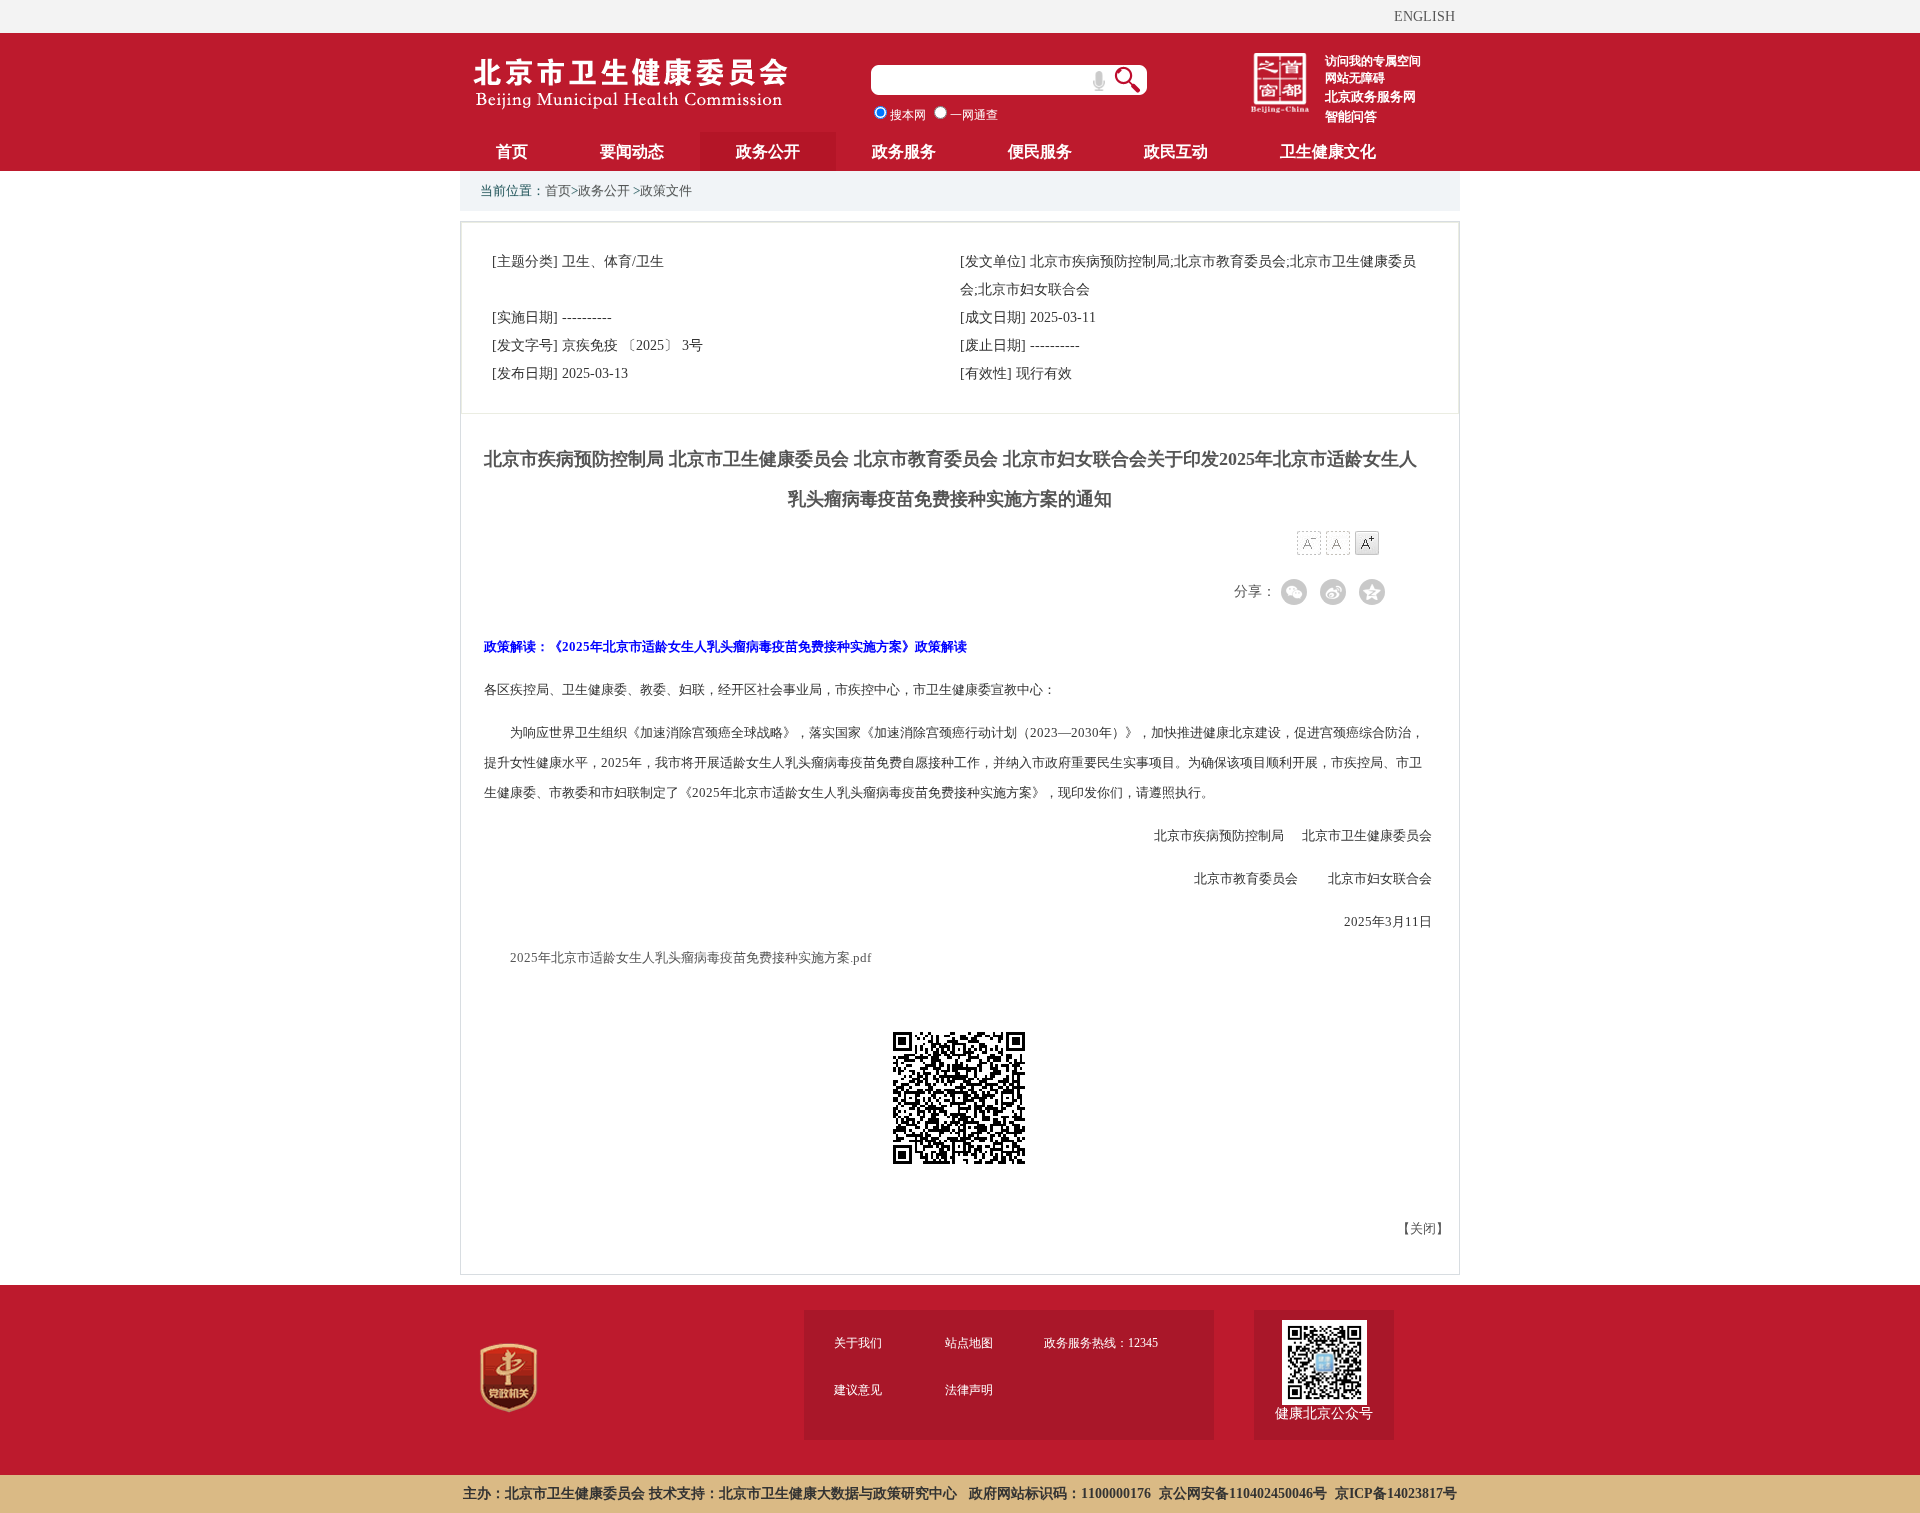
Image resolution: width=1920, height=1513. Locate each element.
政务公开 (768, 151)
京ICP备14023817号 (1396, 1493)
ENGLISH (1424, 16)
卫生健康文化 (1328, 151)
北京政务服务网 (1370, 96)
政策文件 (666, 190)
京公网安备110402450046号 (1243, 1493)
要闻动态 (632, 151)
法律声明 (969, 1390)
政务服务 (904, 151)
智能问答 (1351, 116)
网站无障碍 (1355, 78)
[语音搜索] (1099, 81)
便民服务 (1040, 151)
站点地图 (969, 1343)
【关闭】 (1423, 1228)
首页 (512, 151)
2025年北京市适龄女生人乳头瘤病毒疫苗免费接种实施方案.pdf (690, 957)
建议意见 (858, 1390)
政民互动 (1176, 151)
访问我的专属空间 (1373, 61)
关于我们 (858, 1343)
